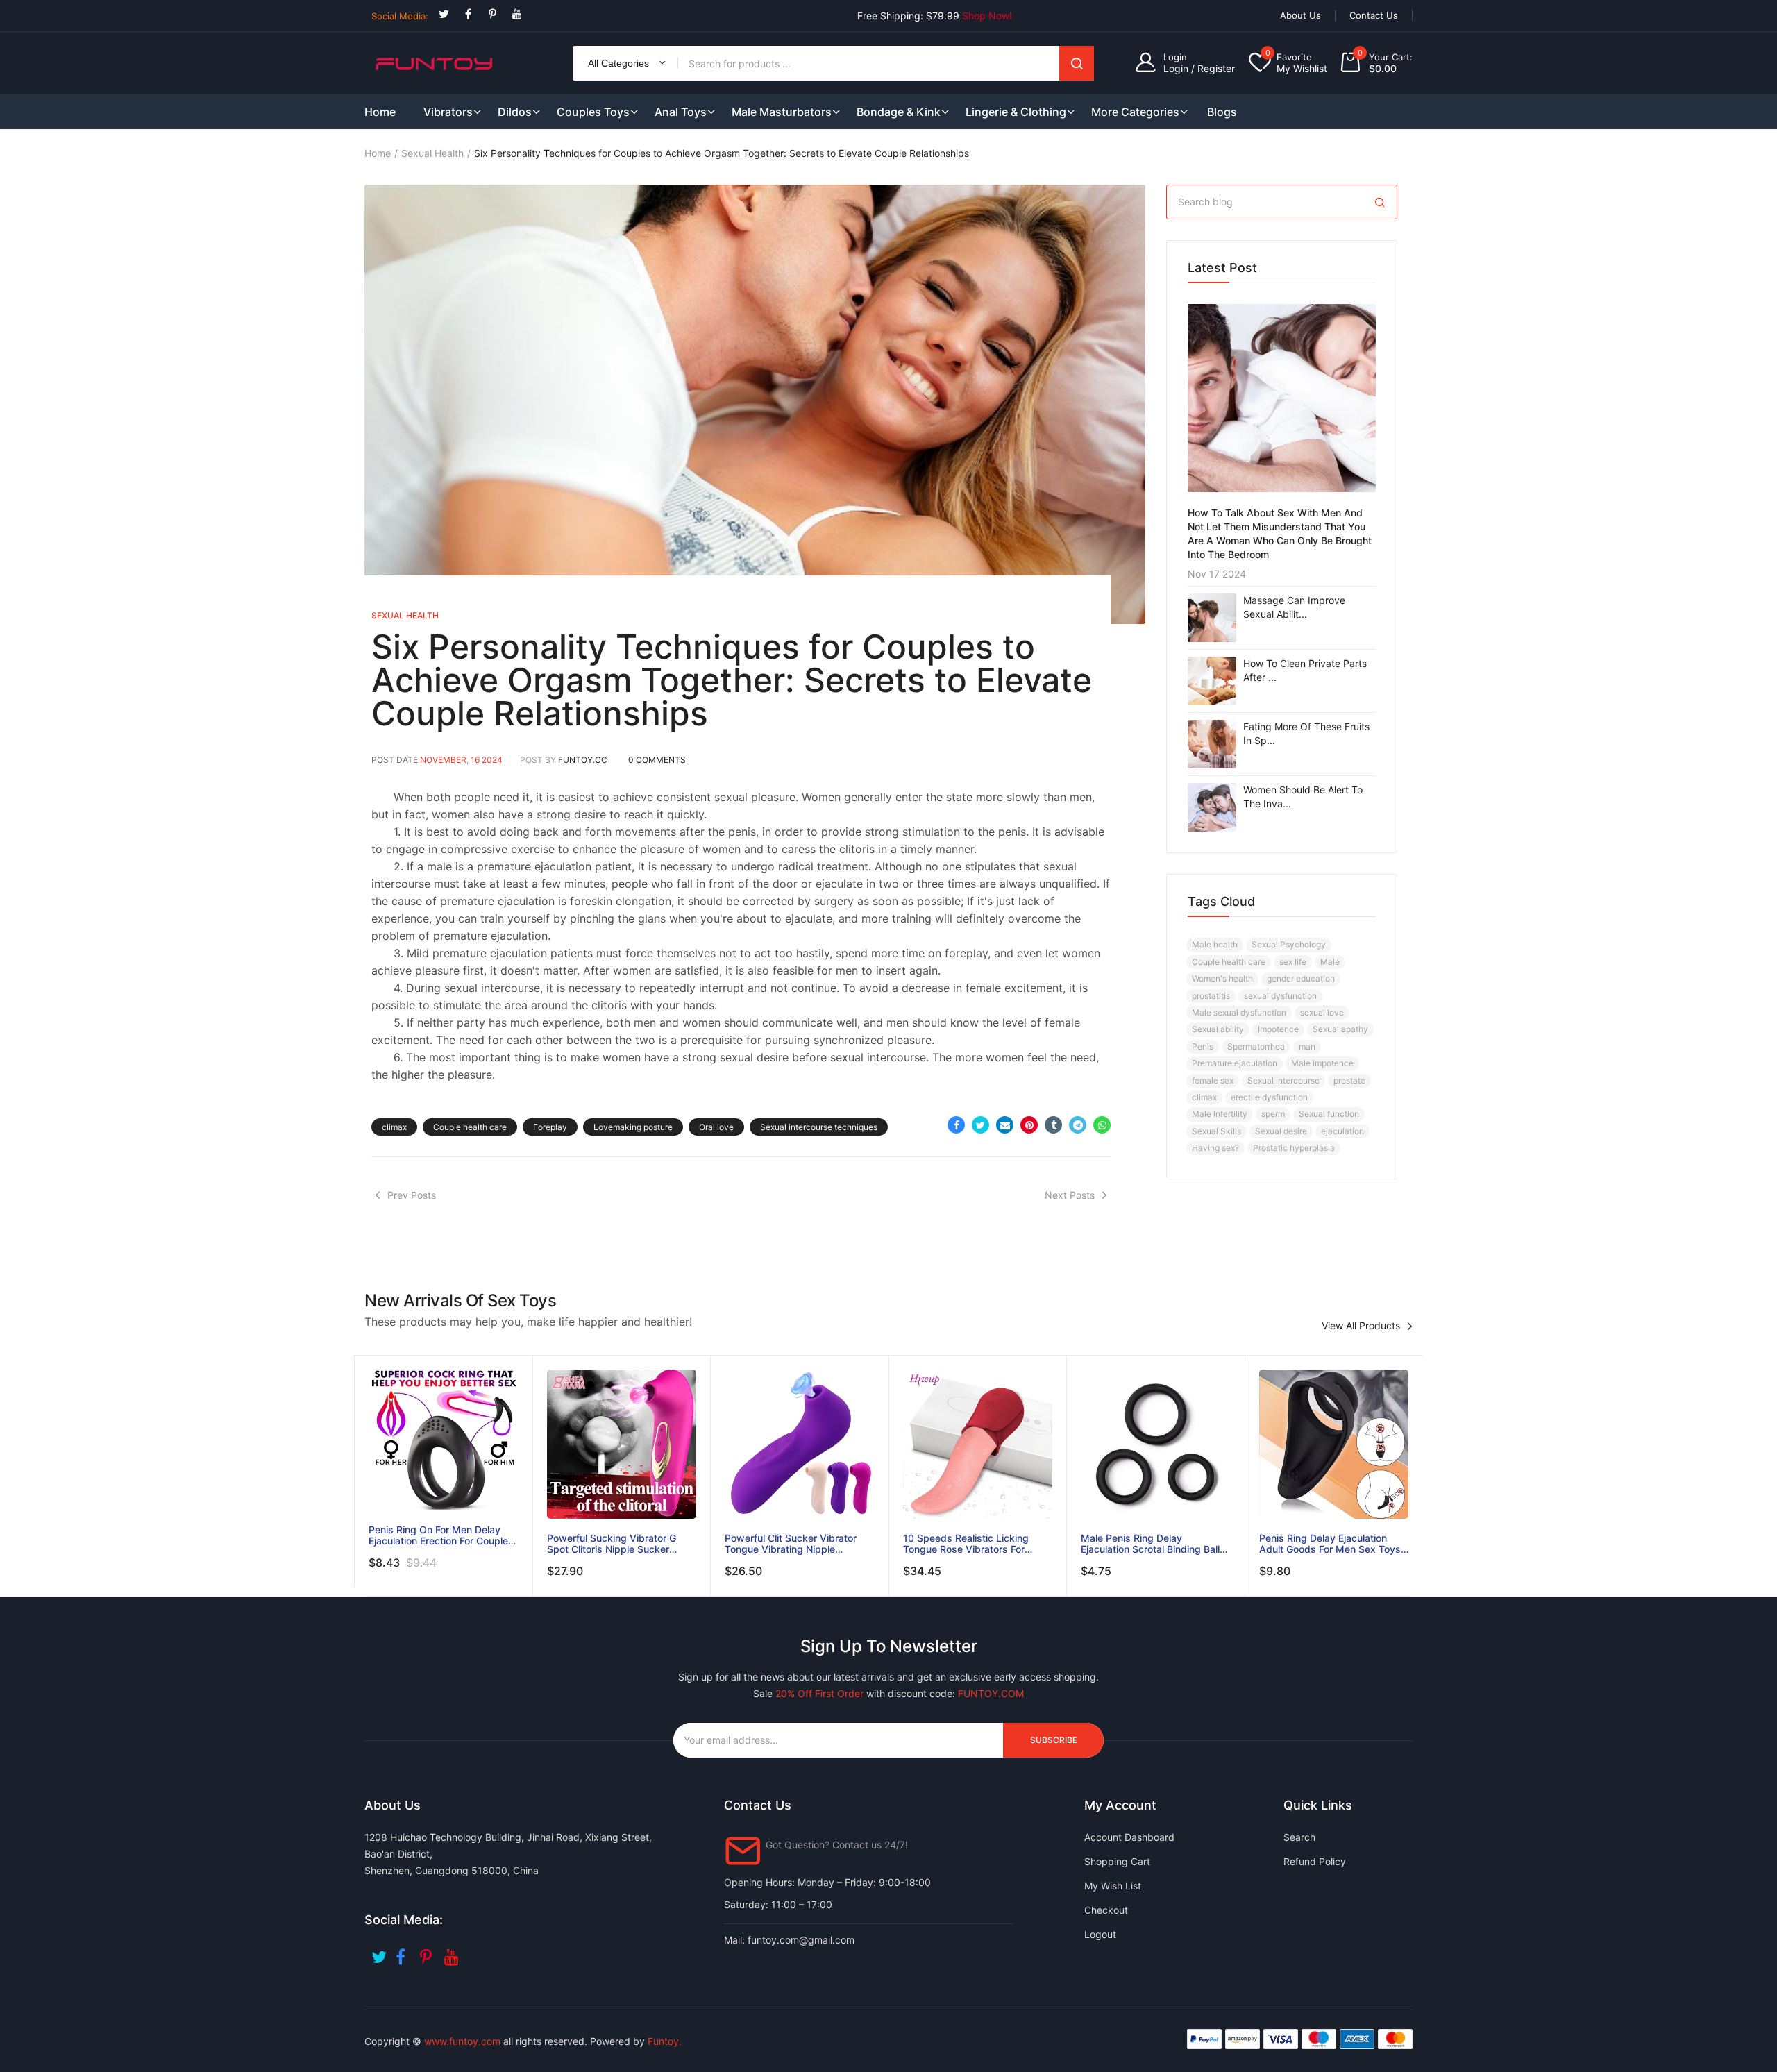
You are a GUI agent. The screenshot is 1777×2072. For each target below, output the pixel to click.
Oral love (716, 1127)
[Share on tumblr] (1053, 1125)
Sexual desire (1281, 1131)
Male (1330, 962)
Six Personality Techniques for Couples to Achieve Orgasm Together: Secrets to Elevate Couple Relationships (732, 680)
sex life (1293, 962)
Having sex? (1215, 1148)
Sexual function (1329, 1114)
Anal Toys (681, 112)
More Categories (1135, 112)
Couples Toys (593, 112)
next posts (1070, 1195)
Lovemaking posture (633, 1127)
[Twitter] (444, 14)
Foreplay (550, 1127)
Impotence (1278, 1029)
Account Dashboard (1129, 1837)
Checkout (1106, 1910)
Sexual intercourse (1283, 1080)
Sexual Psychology (1289, 944)
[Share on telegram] (1078, 1125)
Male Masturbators (782, 112)
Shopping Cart (1117, 1861)
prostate (1349, 1080)
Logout (1100, 1934)
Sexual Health (432, 153)
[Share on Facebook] (956, 1125)
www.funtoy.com (462, 2041)
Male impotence (1322, 1063)
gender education (1301, 978)
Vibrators (448, 112)
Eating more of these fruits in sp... (1306, 733)
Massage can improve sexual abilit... (1294, 607)
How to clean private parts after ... (1305, 670)
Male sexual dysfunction (1239, 1012)
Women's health (1222, 978)
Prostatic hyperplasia (1294, 1148)
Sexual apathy (1340, 1029)
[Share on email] (1005, 1125)
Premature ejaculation (1235, 1063)
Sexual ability (1218, 1029)
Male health (1215, 944)
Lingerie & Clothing (1016, 112)
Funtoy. (665, 2041)
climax (394, 1127)
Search (1077, 63)
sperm (1273, 1114)
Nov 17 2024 (1217, 574)
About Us (1300, 15)
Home (378, 153)
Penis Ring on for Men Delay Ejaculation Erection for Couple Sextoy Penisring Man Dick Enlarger (438, 1535)
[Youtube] (517, 14)
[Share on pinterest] (1029, 1125)
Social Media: (400, 16)
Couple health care (470, 1127)
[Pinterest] (492, 14)
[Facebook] (468, 14)
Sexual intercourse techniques (819, 1127)
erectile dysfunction (1269, 1097)
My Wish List (1113, 1886)
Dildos (515, 112)
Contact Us (1374, 15)
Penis (1203, 1046)
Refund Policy (1315, 1861)
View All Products (1361, 1326)
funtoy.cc (583, 760)
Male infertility (1220, 1114)
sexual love (1322, 1012)
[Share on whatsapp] (1102, 1125)
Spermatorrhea (1256, 1046)
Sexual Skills (1216, 1131)
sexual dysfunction (1280, 996)
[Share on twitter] (980, 1125)
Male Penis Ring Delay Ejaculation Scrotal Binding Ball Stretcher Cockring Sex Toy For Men (1152, 1544)
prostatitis (1211, 996)
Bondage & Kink (899, 112)
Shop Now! (987, 16)
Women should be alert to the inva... (1303, 797)
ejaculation (1342, 1131)
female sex (1213, 1080)
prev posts (412, 1195)
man (1307, 1046)
